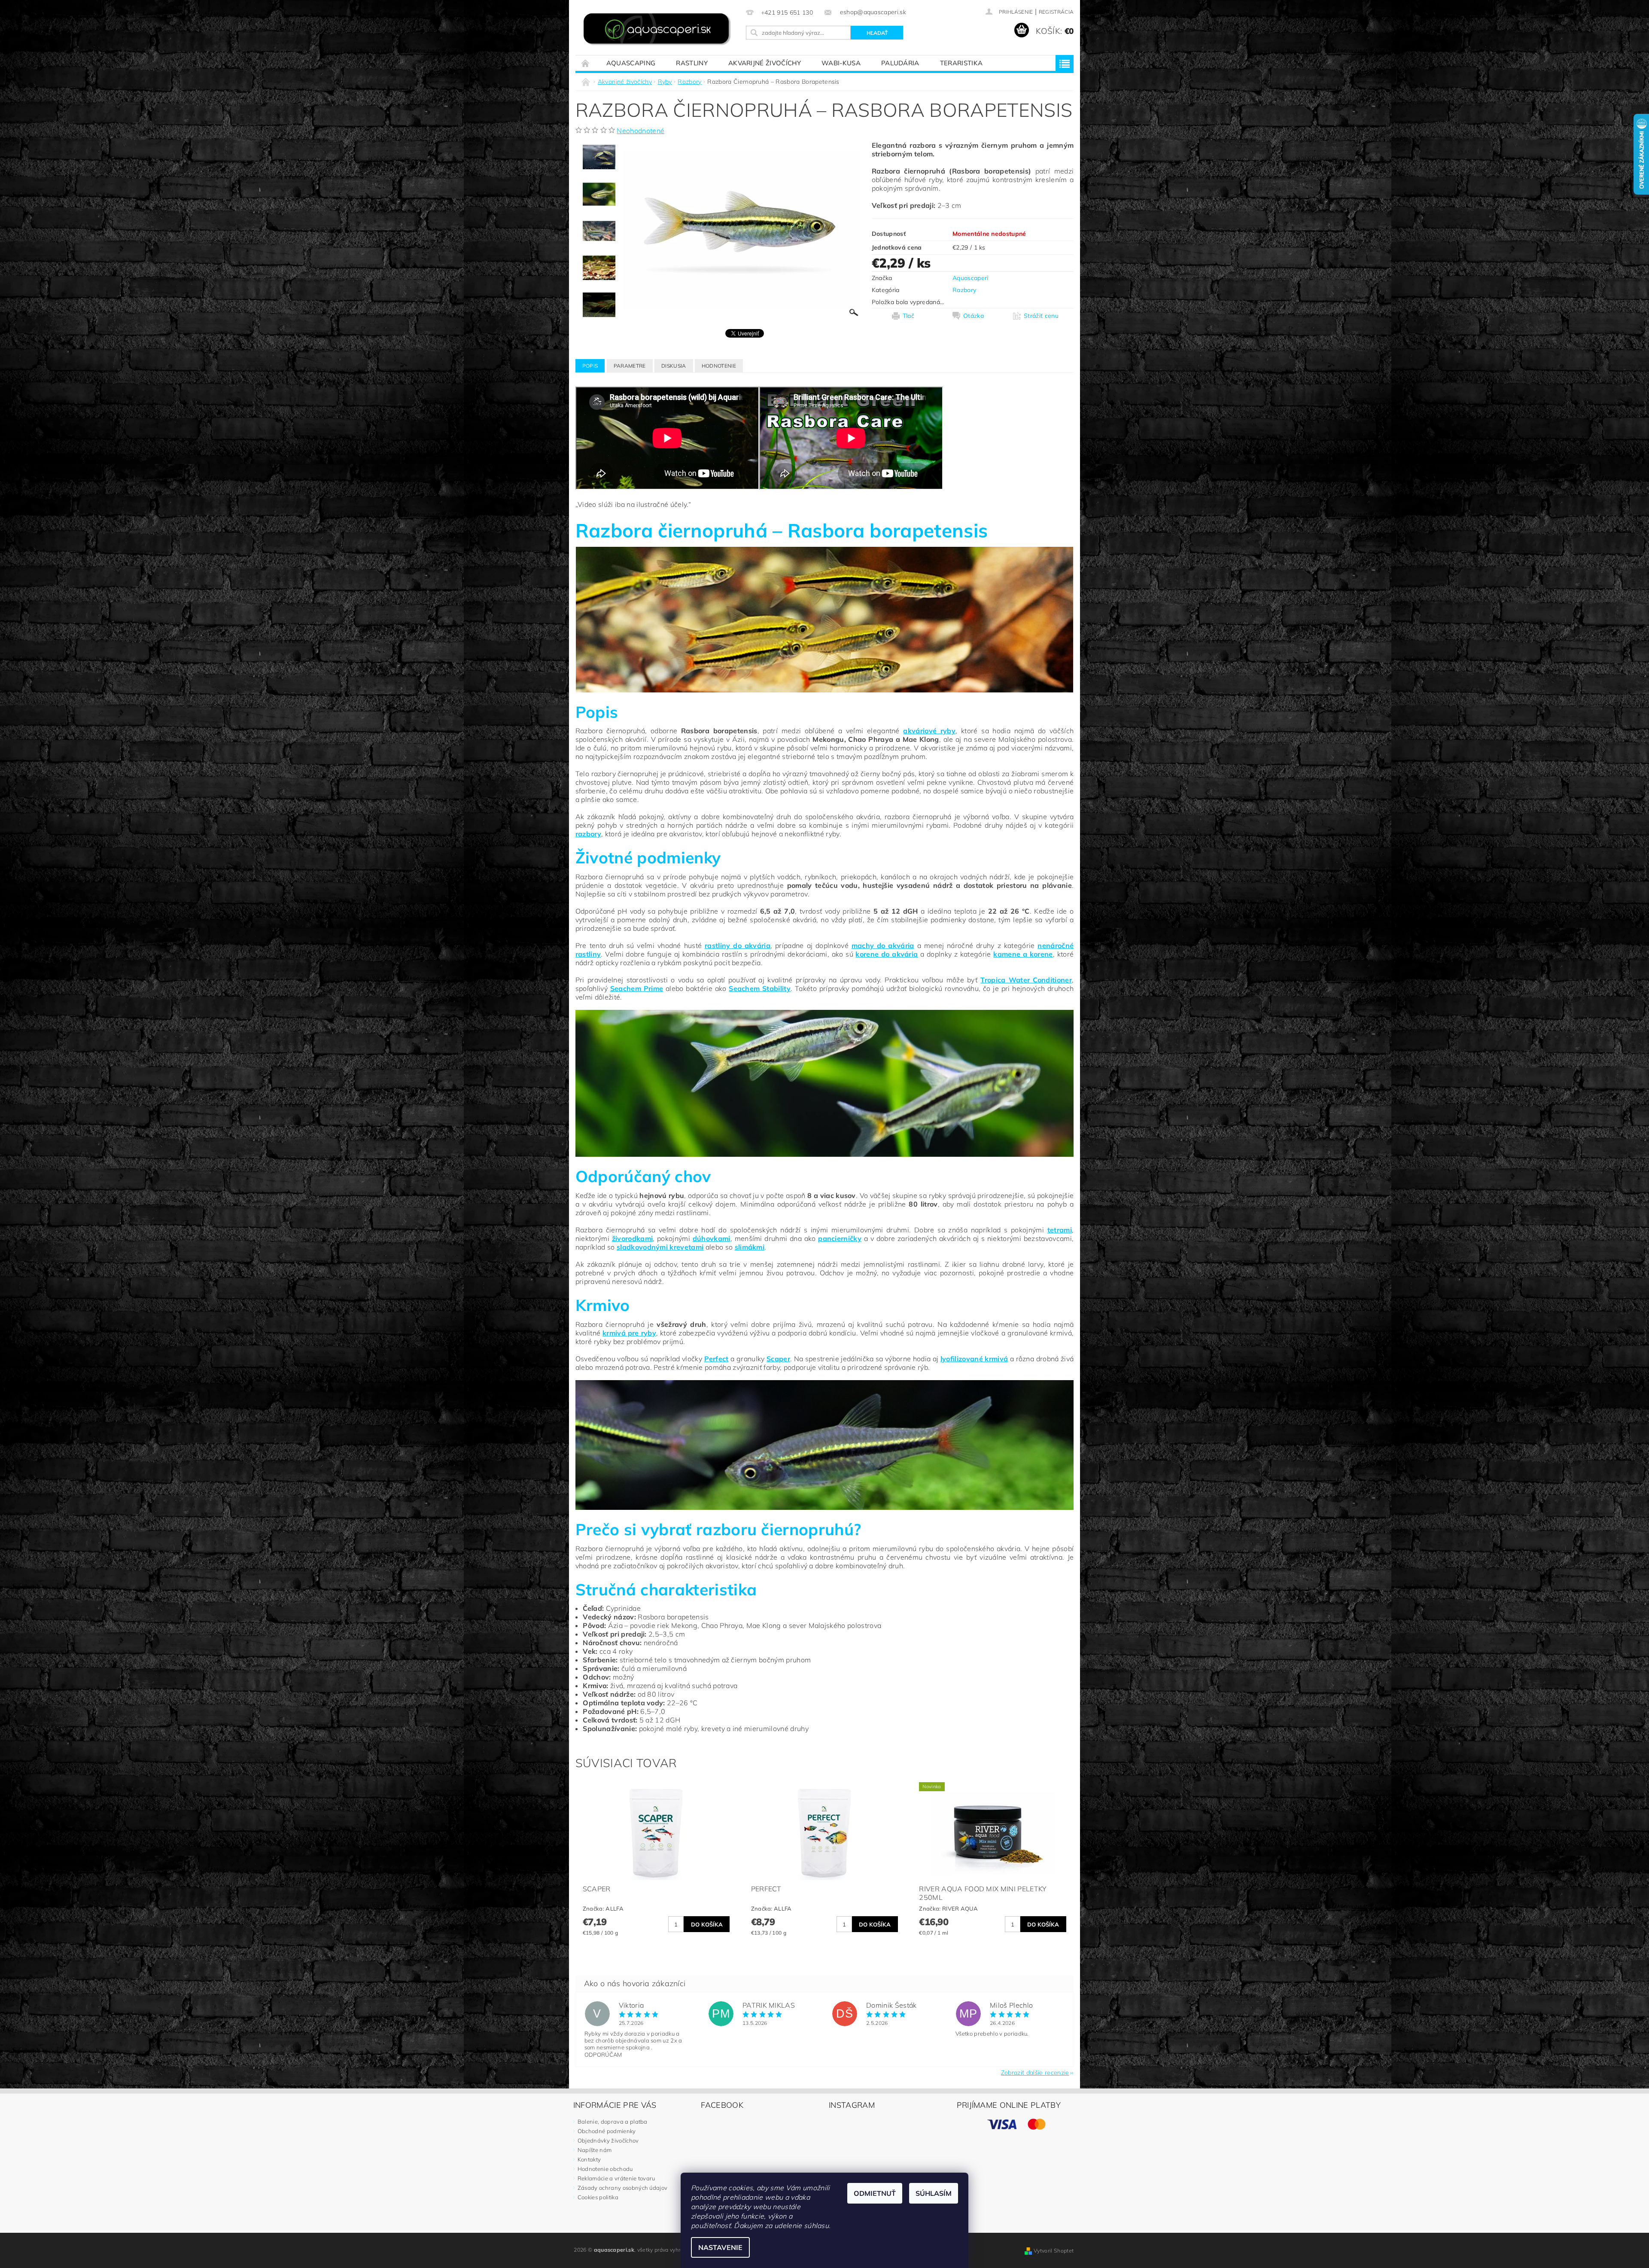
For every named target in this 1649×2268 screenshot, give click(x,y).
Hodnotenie (719, 366)
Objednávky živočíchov (608, 2140)
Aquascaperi (971, 278)
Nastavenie (720, 2247)
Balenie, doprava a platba (613, 2122)
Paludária (900, 63)
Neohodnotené (640, 131)
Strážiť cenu (1041, 316)
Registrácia (1056, 12)
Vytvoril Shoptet (1054, 2251)
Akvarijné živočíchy (765, 63)
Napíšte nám (595, 2150)
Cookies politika (598, 2197)
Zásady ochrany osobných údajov (623, 2188)
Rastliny (692, 63)
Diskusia (674, 366)
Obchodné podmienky (607, 2131)
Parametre (630, 366)
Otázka (974, 316)
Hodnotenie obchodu (605, 2169)
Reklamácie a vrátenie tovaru (616, 2178)
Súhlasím (934, 2193)
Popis (590, 366)
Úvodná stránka (586, 63)
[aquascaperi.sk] (659, 30)
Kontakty (589, 2159)
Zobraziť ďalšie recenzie (1035, 2072)
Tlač (908, 316)
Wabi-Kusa (841, 63)
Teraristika (961, 63)
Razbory (964, 290)
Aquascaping (631, 63)
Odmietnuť (875, 2193)
